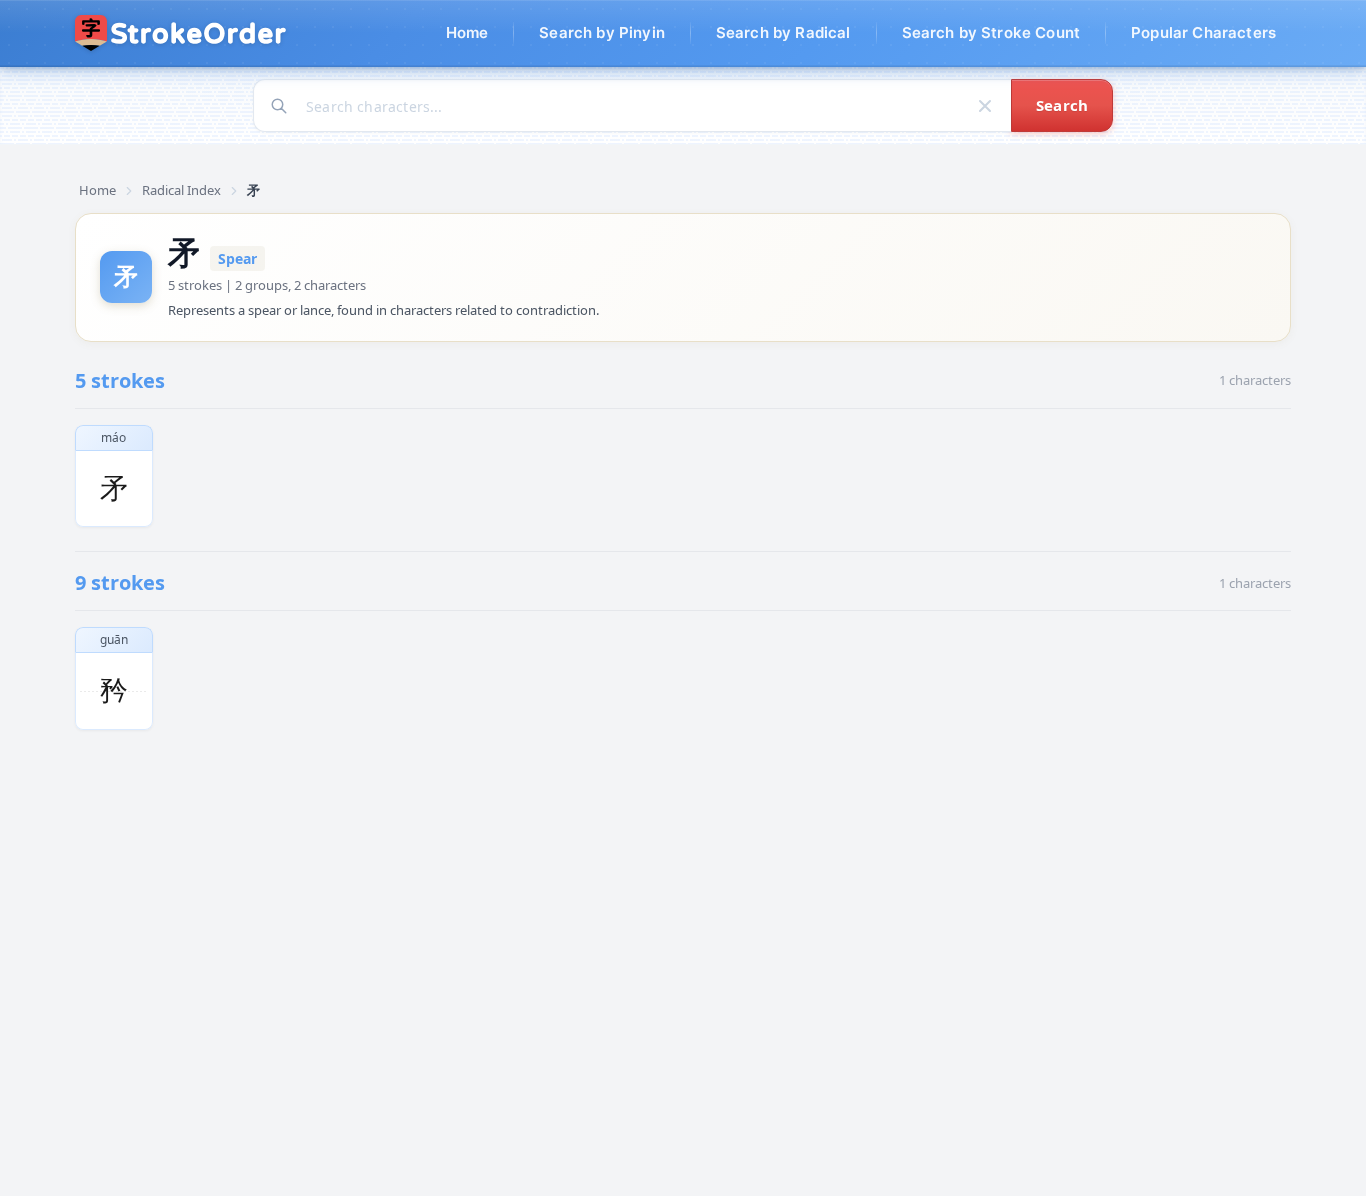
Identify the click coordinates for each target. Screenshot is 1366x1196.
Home (97, 190)
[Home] (181, 33)
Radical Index (181, 190)
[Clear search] (985, 106)
